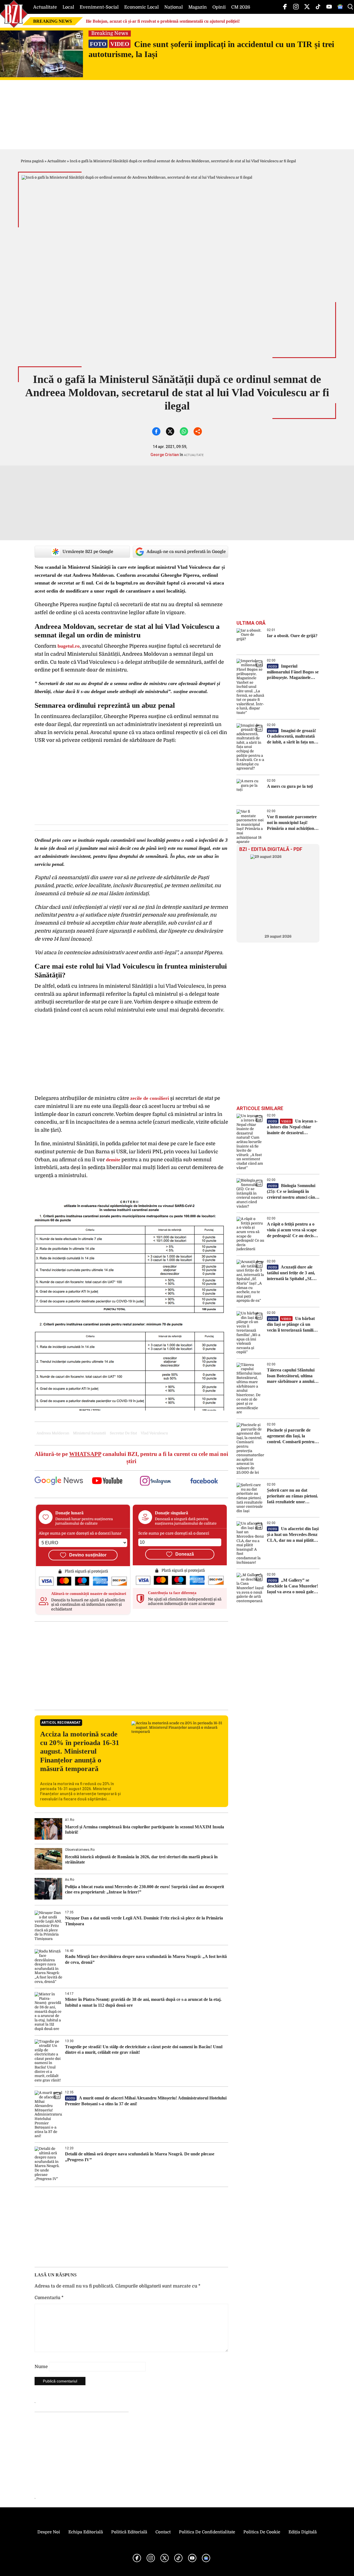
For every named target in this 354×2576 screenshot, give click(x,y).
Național (174, 7)
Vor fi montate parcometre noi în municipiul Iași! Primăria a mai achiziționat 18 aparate (292, 823)
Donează (185, 1554)
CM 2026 (241, 7)
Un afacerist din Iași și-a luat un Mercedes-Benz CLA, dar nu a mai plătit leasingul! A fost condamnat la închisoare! (293, 1535)
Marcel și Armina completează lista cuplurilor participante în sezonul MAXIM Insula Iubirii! (145, 1829)
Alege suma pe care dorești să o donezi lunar (80, 1533)
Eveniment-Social (99, 7)
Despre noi (49, 2532)
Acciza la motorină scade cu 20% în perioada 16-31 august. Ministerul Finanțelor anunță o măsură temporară (80, 1751)
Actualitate (45, 7)
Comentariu (49, 2298)
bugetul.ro (69, 646)
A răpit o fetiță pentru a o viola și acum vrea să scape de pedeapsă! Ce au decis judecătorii (292, 1230)
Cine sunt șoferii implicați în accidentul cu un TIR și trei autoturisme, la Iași (211, 49)
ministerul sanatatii (89, 1433)
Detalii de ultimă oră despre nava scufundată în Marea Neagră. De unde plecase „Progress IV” (140, 2157)
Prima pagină (32, 161)
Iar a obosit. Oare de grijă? (292, 636)
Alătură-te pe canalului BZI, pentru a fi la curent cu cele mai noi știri (131, 1457)
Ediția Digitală (303, 2532)
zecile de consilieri (150, 1098)
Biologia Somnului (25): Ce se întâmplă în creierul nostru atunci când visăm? (292, 1192)
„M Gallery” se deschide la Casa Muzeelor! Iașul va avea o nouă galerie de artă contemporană (293, 1586)
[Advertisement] (131, 1666)
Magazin (198, 7)
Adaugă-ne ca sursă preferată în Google (186, 552)
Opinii (219, 7)
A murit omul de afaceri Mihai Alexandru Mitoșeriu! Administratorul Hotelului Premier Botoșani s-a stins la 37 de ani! (146, 2101)
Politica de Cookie (262, 2532)
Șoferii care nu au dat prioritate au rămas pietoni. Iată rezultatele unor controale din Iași (292, 1496)
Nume (41, 2367)
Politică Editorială (129, 2532)
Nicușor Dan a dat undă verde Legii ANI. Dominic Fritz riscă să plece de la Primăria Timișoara (144, 1921)
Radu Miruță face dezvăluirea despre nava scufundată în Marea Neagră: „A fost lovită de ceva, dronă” (146, 1959)
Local (68, 7)
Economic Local (141, 7)
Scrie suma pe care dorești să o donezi (174, 1533)
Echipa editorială (86, 2532)
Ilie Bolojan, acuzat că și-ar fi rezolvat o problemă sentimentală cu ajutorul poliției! (163, 21)
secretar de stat (123, 1433)
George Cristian (165, 455)
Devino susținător (88, 1555)
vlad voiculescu (154, 1433)
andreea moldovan (53, 1433)
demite (113, 1160)
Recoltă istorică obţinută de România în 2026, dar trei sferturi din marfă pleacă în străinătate (141, 1859)
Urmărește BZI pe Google (88, 552)
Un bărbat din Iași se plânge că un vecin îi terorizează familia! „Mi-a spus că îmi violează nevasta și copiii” (292, 1325)
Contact (163, 2532)
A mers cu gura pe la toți (290, 786)
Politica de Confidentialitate (207, 2532)
